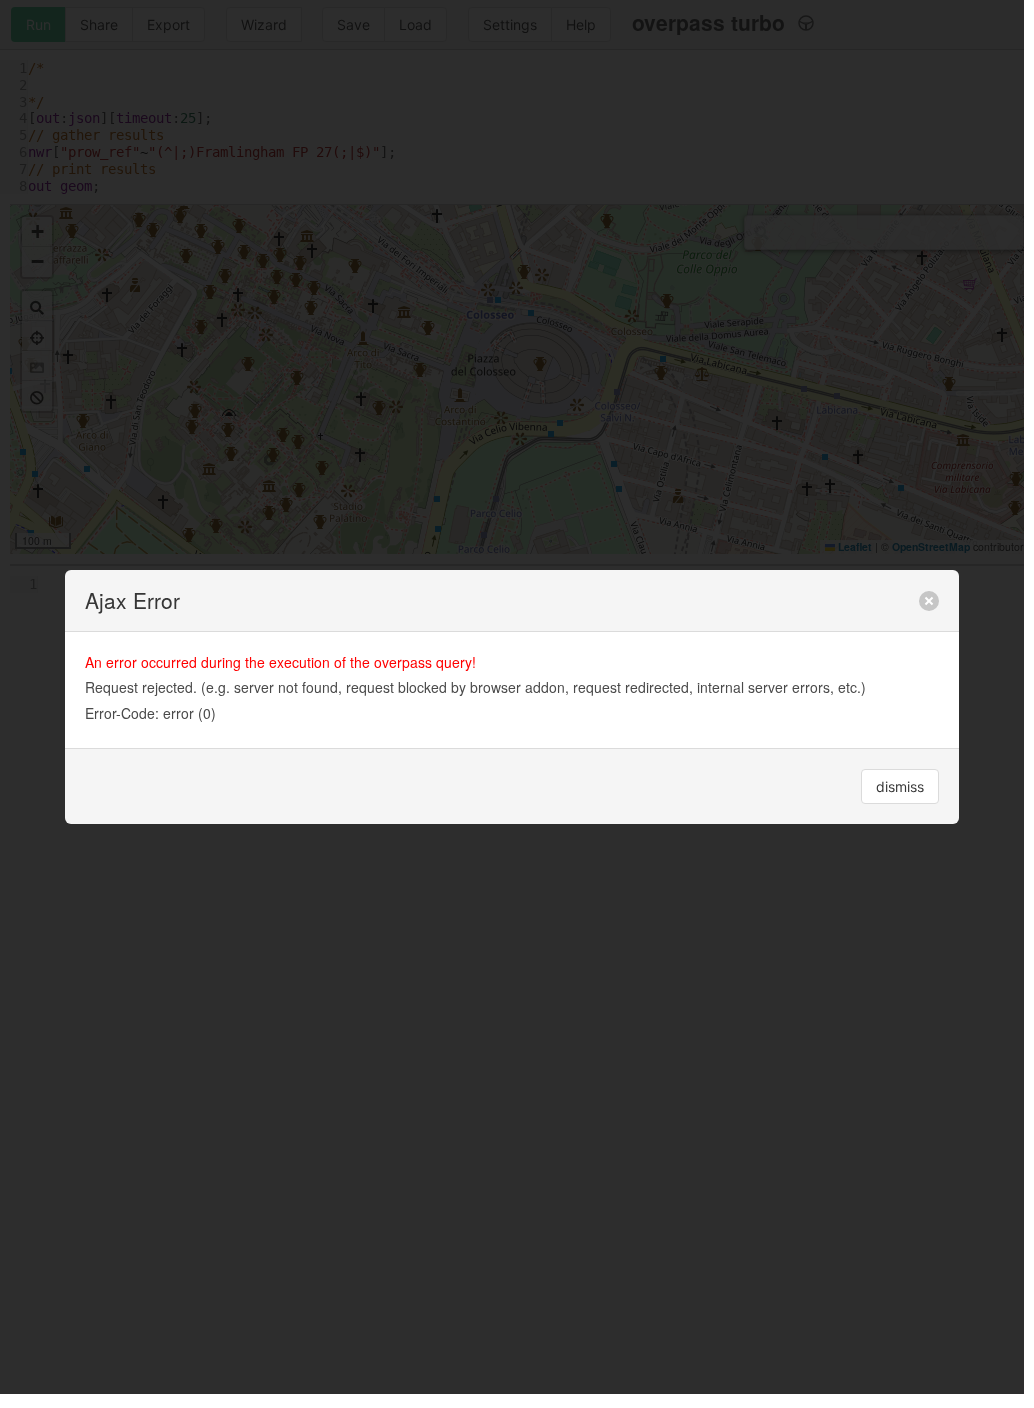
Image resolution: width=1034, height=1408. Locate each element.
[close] (929, 601)
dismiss (900, 786)
